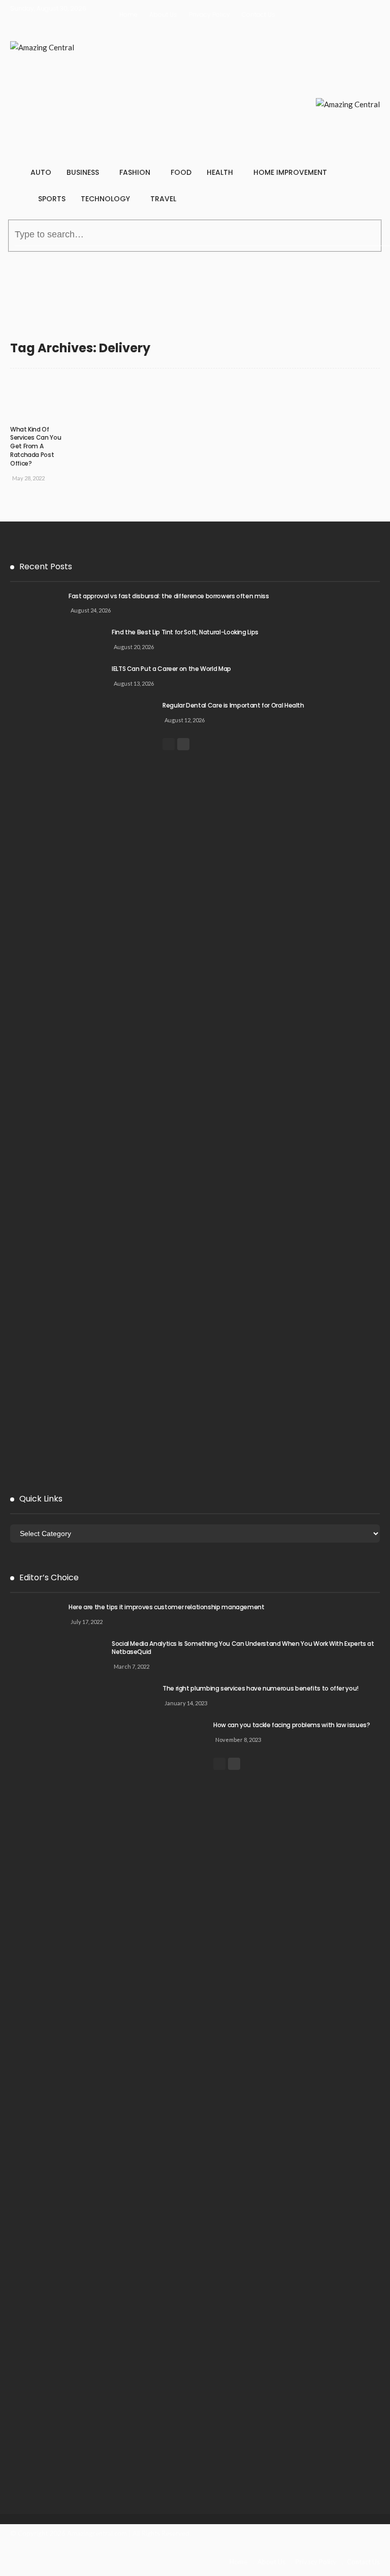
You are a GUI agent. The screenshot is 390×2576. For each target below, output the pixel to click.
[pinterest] (157, 2555)
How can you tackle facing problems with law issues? (292, 1725)
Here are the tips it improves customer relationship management (167, 1607)
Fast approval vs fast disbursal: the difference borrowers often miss (169, 596)
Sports (52, 199)
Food (181, 172)
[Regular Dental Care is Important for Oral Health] (137, 1083)
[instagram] (174, 2555)
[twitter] (140, 2555)
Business (83, 172)
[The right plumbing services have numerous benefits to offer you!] (137, 2066)
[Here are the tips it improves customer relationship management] (36, 1984)
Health (220, 172)
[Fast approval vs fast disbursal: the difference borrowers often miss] (36, 973)
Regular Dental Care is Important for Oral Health (233, 705)
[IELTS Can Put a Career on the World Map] (86, 1046)
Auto (41, 172)
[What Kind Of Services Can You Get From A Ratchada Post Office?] (41, 399)
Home (128, 14)
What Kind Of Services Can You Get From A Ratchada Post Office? (36, 446)
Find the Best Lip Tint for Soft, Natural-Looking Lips (185, 632)
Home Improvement (290, 172)
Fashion (135, 172)
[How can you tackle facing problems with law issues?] (188, 2102)
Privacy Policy (209, 14)
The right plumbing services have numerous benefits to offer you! (261, 1688)
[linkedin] (191, 2555)
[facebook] (122, 2555)
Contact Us (258, 14)
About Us (163, 14)
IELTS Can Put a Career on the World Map (171, 669)
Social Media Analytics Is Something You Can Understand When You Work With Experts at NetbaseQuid (243, 1648)
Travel (163, 199)
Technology (105, 199)
